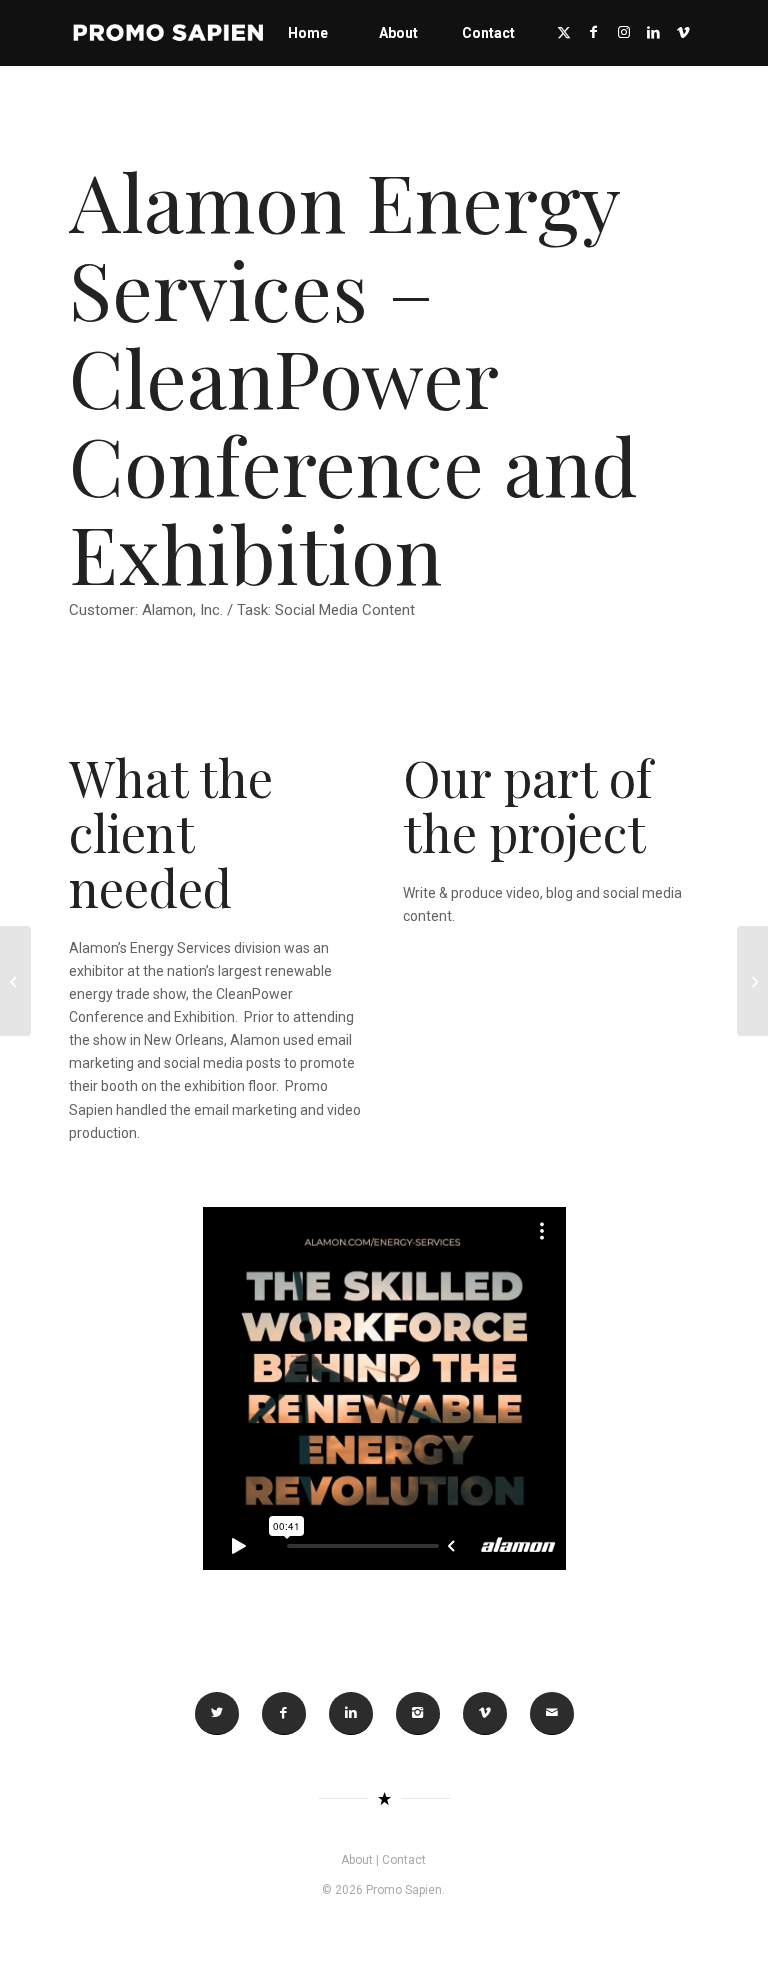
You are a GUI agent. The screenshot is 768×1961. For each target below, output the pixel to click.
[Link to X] (564, 32)
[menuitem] (308, 33)
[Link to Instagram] (624, 32)
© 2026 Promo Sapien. (383, 1890)
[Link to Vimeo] (684, 32)
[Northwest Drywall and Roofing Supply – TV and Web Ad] (15, 981)
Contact (404, 1860)
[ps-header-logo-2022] (169, 33)
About (357, 1860)
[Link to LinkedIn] (654, 32)
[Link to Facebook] (594, 32)
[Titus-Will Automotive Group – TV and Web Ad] (752, 981)
